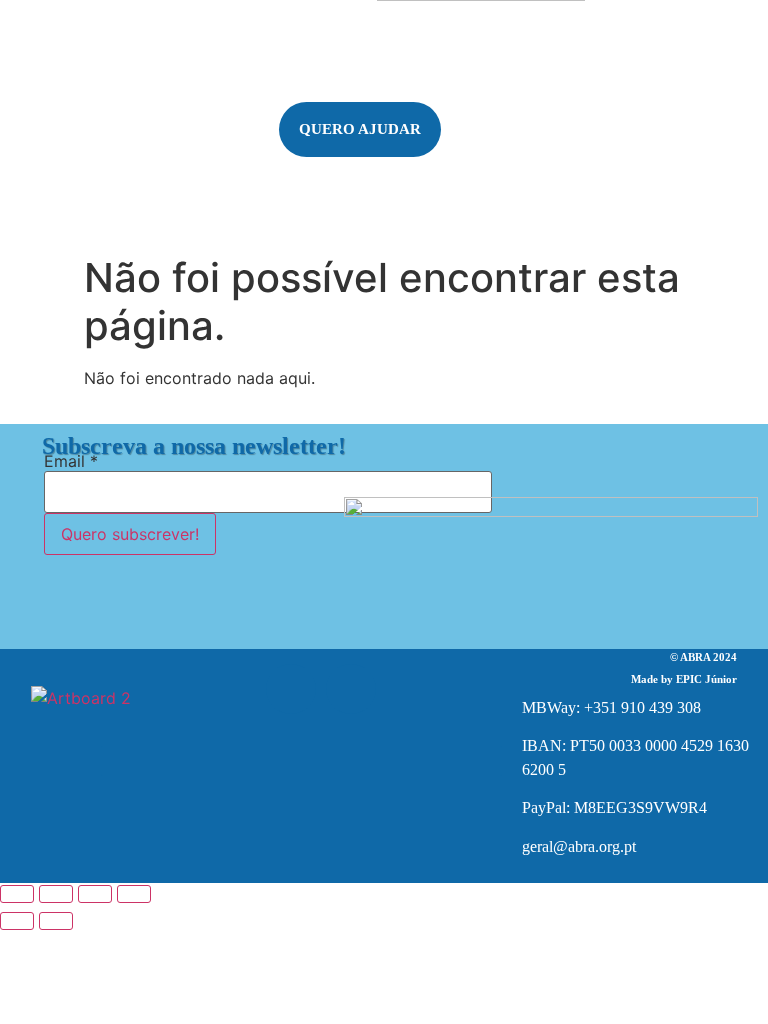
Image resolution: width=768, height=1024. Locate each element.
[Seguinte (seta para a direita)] (56, 921)
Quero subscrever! (130, 534)
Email (71, 461)
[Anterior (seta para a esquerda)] (17, 921)
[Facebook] (291, 689)
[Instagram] (351, 689)
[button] (81, 175)
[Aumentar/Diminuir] (17, 894)
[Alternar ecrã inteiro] (56, 894)
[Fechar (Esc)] (134, 894)
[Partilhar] (95, 894)
